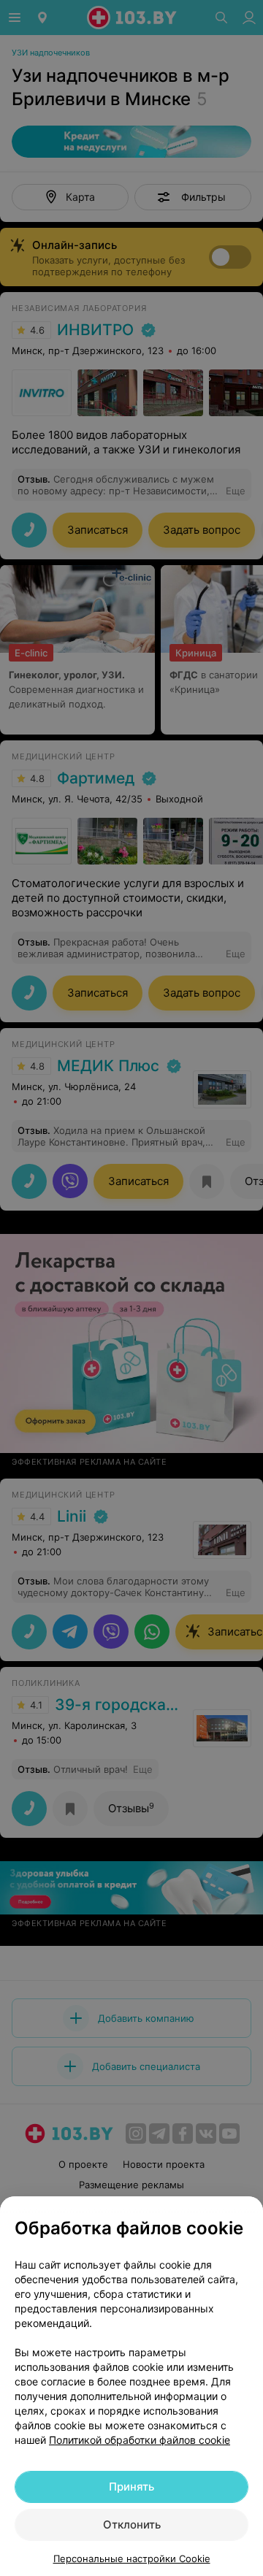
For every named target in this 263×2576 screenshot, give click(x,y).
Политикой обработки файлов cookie (140, 2440)
